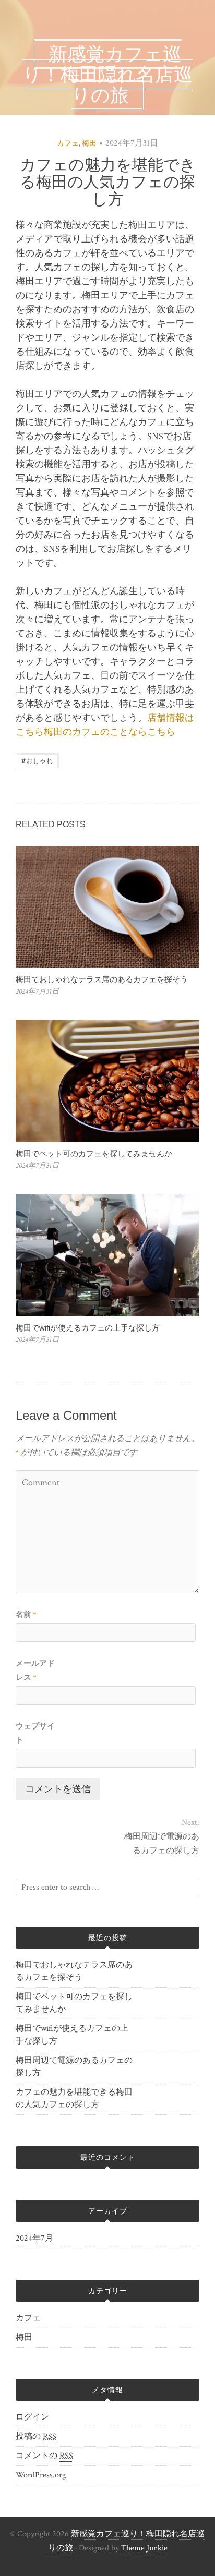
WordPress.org (41, 2475)
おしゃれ (37, 760)
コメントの (44, 2456)
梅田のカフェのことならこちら (110, 732)
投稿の (36, 2436)
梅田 (89, 143)
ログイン (32, 2417)
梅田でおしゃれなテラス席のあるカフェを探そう (102, 979)
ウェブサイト (35, 1733)
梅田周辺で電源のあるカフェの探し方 (162, 1844)
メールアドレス (35, 1671)
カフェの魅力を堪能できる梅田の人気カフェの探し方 (74, 2099)
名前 (26, 1614)
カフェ (68, 143)
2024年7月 (34, 2238)
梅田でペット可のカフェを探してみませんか (94, 1153)
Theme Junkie (144, 2548)
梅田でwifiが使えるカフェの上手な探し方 (88, 1328)
